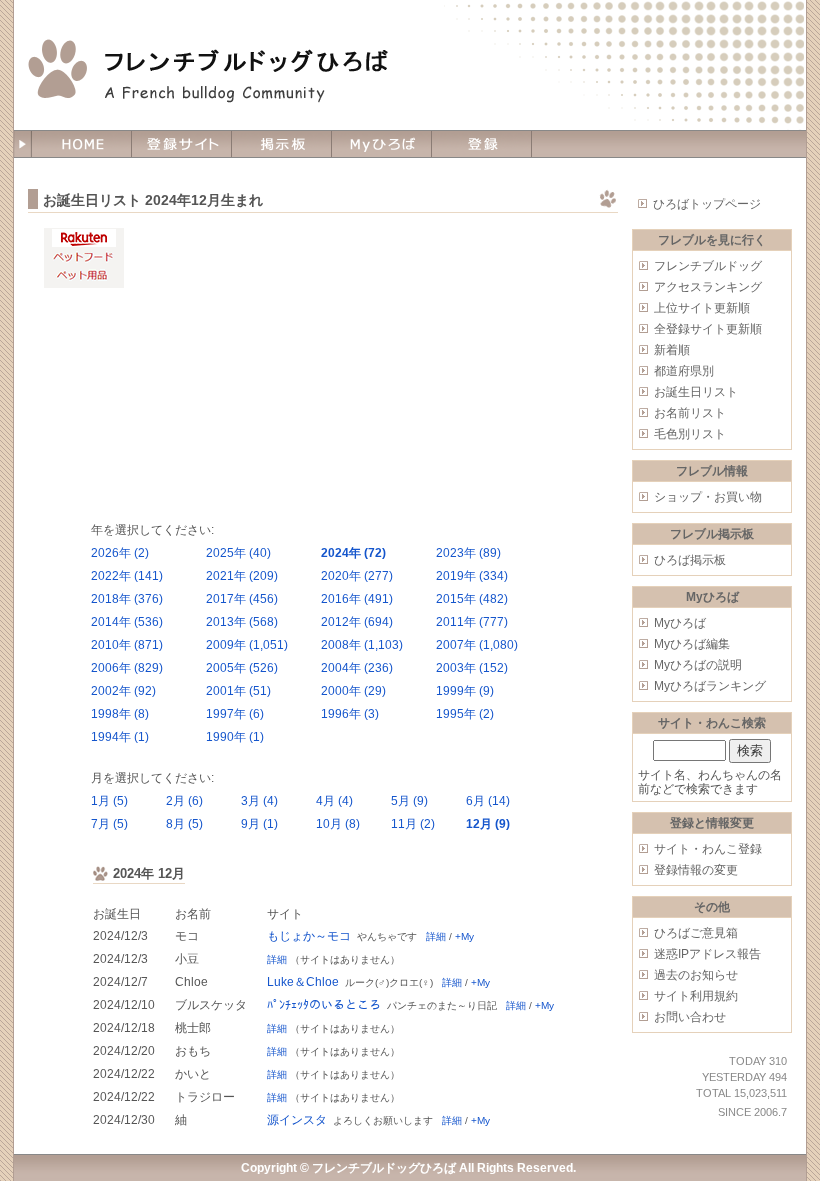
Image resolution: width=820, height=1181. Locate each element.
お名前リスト (690, 413)
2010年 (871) (127, 645)
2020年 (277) (357, 576)
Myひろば (680, 623)
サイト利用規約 (696, 996)
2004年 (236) (357, 668)
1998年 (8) (120, 714)
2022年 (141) (127, 576)
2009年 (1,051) (247, 645)
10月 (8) (338, 824)
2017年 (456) (242, 599)
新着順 (672, 350)
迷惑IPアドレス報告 (707, 954)
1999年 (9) (465, 691)
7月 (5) (109, 824)
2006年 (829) (127, 668)
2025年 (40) (238, 553)
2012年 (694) (357, 622)
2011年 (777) (472, 622)
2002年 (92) (123, 691)
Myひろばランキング (710, 686)
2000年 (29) (353, 691)
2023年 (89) (468, 553)
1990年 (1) (235, 737)
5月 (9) (409, 801)
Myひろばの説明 (698, 665)
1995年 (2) (465, 714)
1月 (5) (109, 801)
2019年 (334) (472, 576)
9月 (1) (259, 824)
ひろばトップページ (707, 204)
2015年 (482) (472, 599)
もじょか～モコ (309, 936)
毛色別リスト (690, 434)
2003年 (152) (472, 668)
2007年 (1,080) (477, 645)
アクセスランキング (708, 287)
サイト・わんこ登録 (708, 849)
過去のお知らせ (696, 975)
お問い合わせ (690, 1017)
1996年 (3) (350, 714)
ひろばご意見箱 (696, 933)
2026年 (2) (120, 553)
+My (464, 936)
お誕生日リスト (696, 392)
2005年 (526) (242, 668)
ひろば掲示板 (690, 560)
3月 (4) (259, 801)
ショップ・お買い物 (708, 497)
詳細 (436, 936)
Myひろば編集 (692, 644)
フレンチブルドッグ (708, 266)
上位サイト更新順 (702, 308)
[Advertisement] (368, 368)
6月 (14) (488, 801)
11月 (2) (413, 824)
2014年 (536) (127, 622)
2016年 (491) (357, 599)
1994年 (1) (120, 737)
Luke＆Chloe (303, 982)
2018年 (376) (127, 599)
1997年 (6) (235, 714)
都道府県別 (684, 371)
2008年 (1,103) (362, 645)
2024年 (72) (353, 553)
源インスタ (297, 1120)
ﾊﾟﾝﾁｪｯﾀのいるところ (324, 1005)
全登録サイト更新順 (708, 329)
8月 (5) (184, 824)
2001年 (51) (238, 691)
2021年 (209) (242, 576)
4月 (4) (334, 801)
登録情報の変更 (696, 870)
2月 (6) (184, 801)
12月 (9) (488, 824)
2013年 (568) (242, 622)
